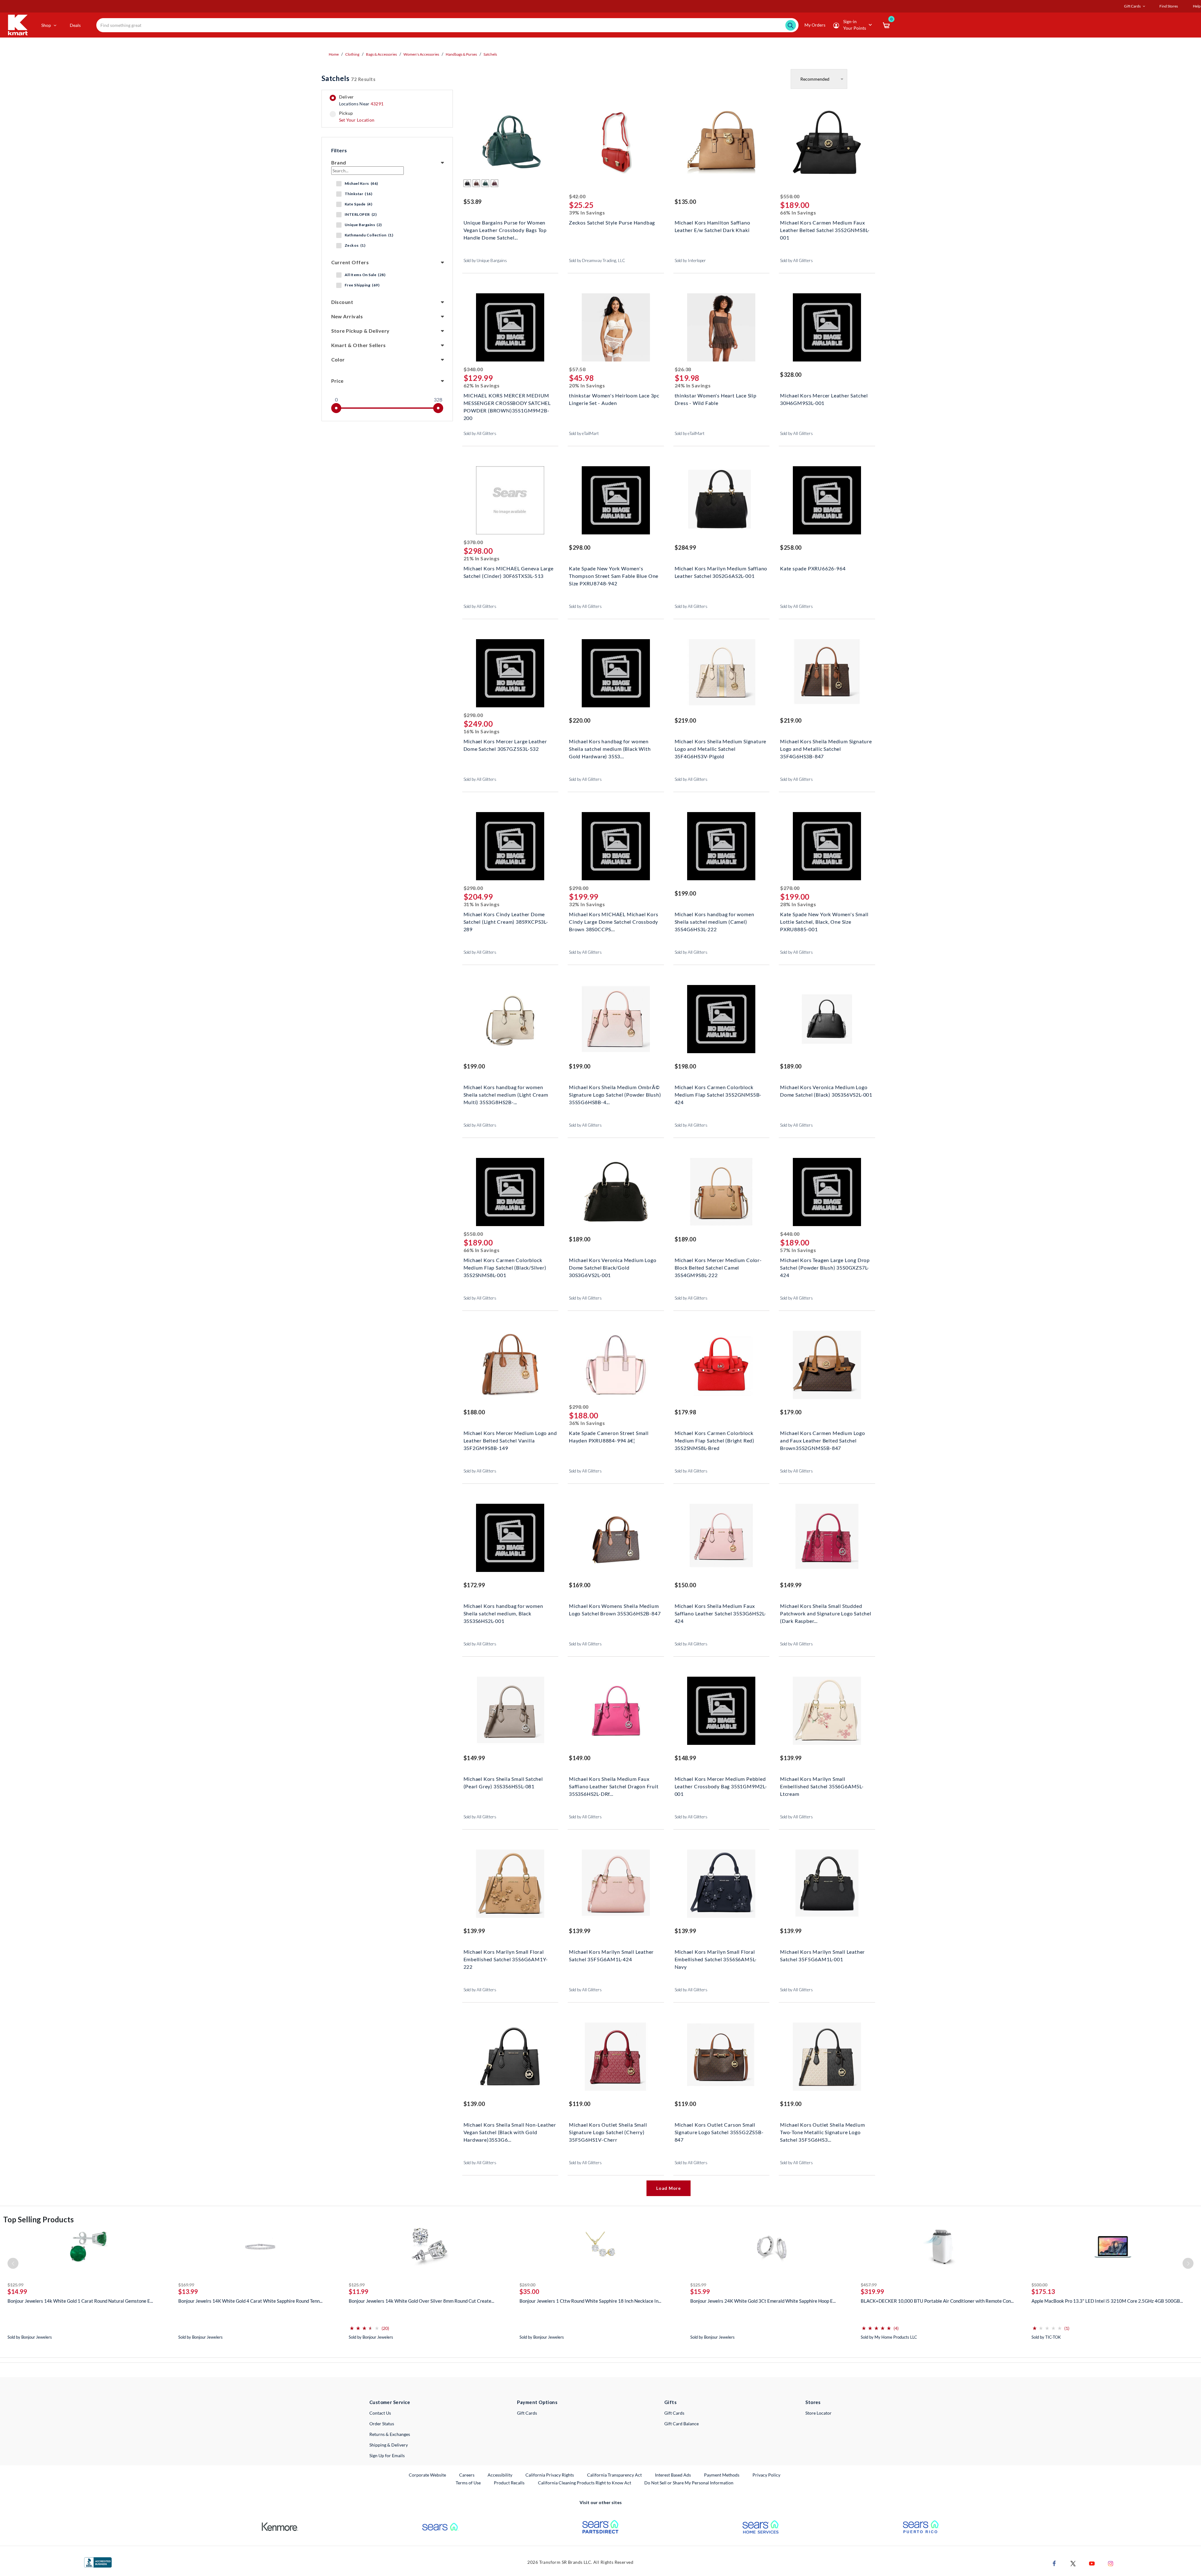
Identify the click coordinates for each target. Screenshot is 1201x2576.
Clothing (352, 54)
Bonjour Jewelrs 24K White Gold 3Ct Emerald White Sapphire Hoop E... (763, 2301)
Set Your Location (357, 120)
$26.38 (683, 369)
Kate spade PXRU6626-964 (813, 568)
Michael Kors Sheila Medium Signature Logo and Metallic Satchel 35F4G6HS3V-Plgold (721, 748)
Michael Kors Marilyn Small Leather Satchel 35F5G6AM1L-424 (611, 1955)
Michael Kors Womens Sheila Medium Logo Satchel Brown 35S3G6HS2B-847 (615, 1610)
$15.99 (700, 2291)
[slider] (336, 408)
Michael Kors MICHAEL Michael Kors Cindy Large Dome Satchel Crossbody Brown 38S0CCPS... (613, 921)
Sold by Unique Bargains (485, 260)
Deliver (361, 100)
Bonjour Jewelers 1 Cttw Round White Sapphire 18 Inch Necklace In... (590, 2301)
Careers (467, 2475)
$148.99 (685, 1758)
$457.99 (869, 2285)
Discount (342, 302)
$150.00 (685, 1585)
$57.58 (577, 369)
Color (338, 359)
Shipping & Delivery (389, 2445)
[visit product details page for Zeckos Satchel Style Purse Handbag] (616, 143)
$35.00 (529, 2291)
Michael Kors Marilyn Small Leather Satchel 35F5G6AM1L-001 (822, 1955)
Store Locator (818, 2413)
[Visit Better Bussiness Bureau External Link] (98, 2562)
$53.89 (473, 202)
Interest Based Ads (673, 2475)
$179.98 (685, 1412)
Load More (668, 2188)
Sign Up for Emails (387, 2455)
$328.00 (791, 375)
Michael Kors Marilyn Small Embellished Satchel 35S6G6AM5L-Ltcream (822, 1786)
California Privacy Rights (550, 2475)
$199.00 (685, 893)
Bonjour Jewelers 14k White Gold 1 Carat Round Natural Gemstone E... (80, 2301)
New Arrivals (347, 316)
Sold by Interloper (690, 260)
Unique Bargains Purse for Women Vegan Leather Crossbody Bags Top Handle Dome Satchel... (505, 229)
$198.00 (685, 1066)
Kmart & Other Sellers (359, 345)
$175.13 (1043, 2291)
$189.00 (791, 1066)
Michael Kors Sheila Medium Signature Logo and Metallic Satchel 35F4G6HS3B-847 (826, 748)
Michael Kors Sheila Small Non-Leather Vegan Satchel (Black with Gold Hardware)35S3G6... (510, 2132)
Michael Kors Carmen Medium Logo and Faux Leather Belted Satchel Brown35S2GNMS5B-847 (823, 1440)
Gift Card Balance (682, 2424)
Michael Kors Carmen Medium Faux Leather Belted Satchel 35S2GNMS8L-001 (825, 229)
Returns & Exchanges (390, 2434)
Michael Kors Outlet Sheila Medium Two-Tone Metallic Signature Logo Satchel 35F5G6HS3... (822, 2132)
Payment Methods (722, 2475)
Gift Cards (527, 2413)
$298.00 (580, 548)
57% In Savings (798, 1250)
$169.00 (580, 1585)
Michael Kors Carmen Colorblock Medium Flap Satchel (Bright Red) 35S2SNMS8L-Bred (715, 1440)
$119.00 (580, 2104)
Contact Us (380, 2413)
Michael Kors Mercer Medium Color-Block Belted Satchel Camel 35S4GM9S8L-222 (718, 1267)
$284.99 (685, 548)
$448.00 (790, 1234)
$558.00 (790, 196)
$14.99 (17, 2291)
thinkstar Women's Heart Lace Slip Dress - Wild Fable (716, 399)
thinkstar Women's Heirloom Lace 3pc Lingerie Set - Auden (614, 399)
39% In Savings (587, 212)
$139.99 (791, 1758)
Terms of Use (468, 2483)
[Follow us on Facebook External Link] (1054, 2563)
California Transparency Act (614, 2475)
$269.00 (527, 2285)
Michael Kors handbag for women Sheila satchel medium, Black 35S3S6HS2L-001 (503, 1613)
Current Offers (350, 262)
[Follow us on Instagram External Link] (1111, 2563)
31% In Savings (482, 904)
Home (334, 54)
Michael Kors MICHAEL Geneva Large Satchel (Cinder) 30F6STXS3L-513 (509, 572)
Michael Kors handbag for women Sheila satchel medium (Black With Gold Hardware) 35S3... (610, 748)
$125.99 (15, 2285)
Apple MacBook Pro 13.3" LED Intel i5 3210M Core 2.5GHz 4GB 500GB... (1107, 2301)
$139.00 (474, 2104)
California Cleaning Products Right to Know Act (585, 2483)
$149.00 (580, 1758)
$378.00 (473, 542)
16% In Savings (482, 731)
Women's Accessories (421, 54)
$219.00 (685, 720)
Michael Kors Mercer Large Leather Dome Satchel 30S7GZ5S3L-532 (505, 745)
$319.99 (872, 2291)
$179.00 (791, 1412)
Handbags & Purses (461, 54)
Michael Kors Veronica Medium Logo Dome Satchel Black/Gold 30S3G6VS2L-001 (613, 1267)
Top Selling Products (38, 2219)
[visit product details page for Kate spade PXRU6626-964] (827, 501)
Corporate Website (428, 2475)
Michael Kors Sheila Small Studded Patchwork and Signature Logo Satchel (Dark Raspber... (826, 1613)
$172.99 (474, 1585)
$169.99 (186, 2285)
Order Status (382, 2424)
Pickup (357, 117)
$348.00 (473, 369)
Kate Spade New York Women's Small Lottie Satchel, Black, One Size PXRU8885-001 (824, 921)
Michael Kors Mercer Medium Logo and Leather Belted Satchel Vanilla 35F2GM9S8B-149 (510, 1440)
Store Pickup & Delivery (360, 331)
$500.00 (1039, 2285)
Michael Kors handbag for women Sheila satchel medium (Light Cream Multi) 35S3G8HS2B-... (506, 1094)
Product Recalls (509, 2483)
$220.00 (580, 720)
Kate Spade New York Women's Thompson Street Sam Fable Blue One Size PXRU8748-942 (614, 575)
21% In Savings (482, 558)
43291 (377, 104)
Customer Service (390, 2402)
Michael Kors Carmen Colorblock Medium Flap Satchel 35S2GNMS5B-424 (718, 1094)
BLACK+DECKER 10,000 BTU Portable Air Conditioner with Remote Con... (937, 2301)
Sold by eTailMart (584, 433)
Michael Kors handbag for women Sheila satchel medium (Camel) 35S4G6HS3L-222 (715, 921)
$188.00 (474, 1412)
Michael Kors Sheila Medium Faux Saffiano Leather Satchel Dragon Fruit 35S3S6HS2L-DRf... (614, 1786)
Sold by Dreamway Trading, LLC (597, 260)
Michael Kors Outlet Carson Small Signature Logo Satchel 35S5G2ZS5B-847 (719, 2132)
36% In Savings (587, 1423)
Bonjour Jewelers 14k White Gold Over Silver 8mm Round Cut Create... (421, 2301)
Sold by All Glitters (796, 260)
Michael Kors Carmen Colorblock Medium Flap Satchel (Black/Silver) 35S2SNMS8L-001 (505, 1267)
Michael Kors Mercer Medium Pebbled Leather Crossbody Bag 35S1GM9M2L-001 (721, 1786)
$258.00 (791, 548)
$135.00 (685, 202)
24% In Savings (693, 385)
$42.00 (577, 196)
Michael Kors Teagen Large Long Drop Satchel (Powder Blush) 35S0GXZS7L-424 (825, 1267)
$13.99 (188, 2291)
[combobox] (447, 25)
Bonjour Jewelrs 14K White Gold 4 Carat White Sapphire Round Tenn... (250, 2301)
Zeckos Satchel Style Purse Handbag (612, 222)
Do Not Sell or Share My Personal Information (689, 2483)
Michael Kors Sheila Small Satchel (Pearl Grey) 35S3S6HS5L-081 (503, 1783)
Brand (339, 162)
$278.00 (790, 888)
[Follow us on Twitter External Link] (1073, 2563)
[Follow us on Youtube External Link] (1092, 2563)
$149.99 (791, 1585)
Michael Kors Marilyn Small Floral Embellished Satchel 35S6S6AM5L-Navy (716, 1959)
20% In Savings (587, 385)
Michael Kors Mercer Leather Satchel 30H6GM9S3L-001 (824, 399)
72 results (348, 78)
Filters (339, 150)
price (337, 381)
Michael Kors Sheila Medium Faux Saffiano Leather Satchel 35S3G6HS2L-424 (721, 1613)
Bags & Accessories (381, 54)
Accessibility (500, 2475)
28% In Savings (798, 904)
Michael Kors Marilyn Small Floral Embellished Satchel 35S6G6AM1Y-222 (506, 1959)
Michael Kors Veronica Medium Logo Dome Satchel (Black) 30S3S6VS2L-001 (826, 1091)
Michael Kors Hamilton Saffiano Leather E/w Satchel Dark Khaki (712, 226)
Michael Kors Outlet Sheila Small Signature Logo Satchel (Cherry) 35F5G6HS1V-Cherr (608, 2132)
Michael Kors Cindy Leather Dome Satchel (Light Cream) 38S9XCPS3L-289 (506, 921)
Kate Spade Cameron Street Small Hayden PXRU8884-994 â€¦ (609, 1437)
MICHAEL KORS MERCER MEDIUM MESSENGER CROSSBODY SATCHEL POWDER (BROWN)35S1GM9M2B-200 (507, 402)
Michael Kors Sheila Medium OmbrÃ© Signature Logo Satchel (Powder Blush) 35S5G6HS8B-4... (615, 1094)
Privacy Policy (766, 2475)
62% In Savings (482, 385)
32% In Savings (587, 904)
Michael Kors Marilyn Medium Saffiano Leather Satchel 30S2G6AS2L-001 (721, 572)
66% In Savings (798, 212)
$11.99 (359, 2291)
